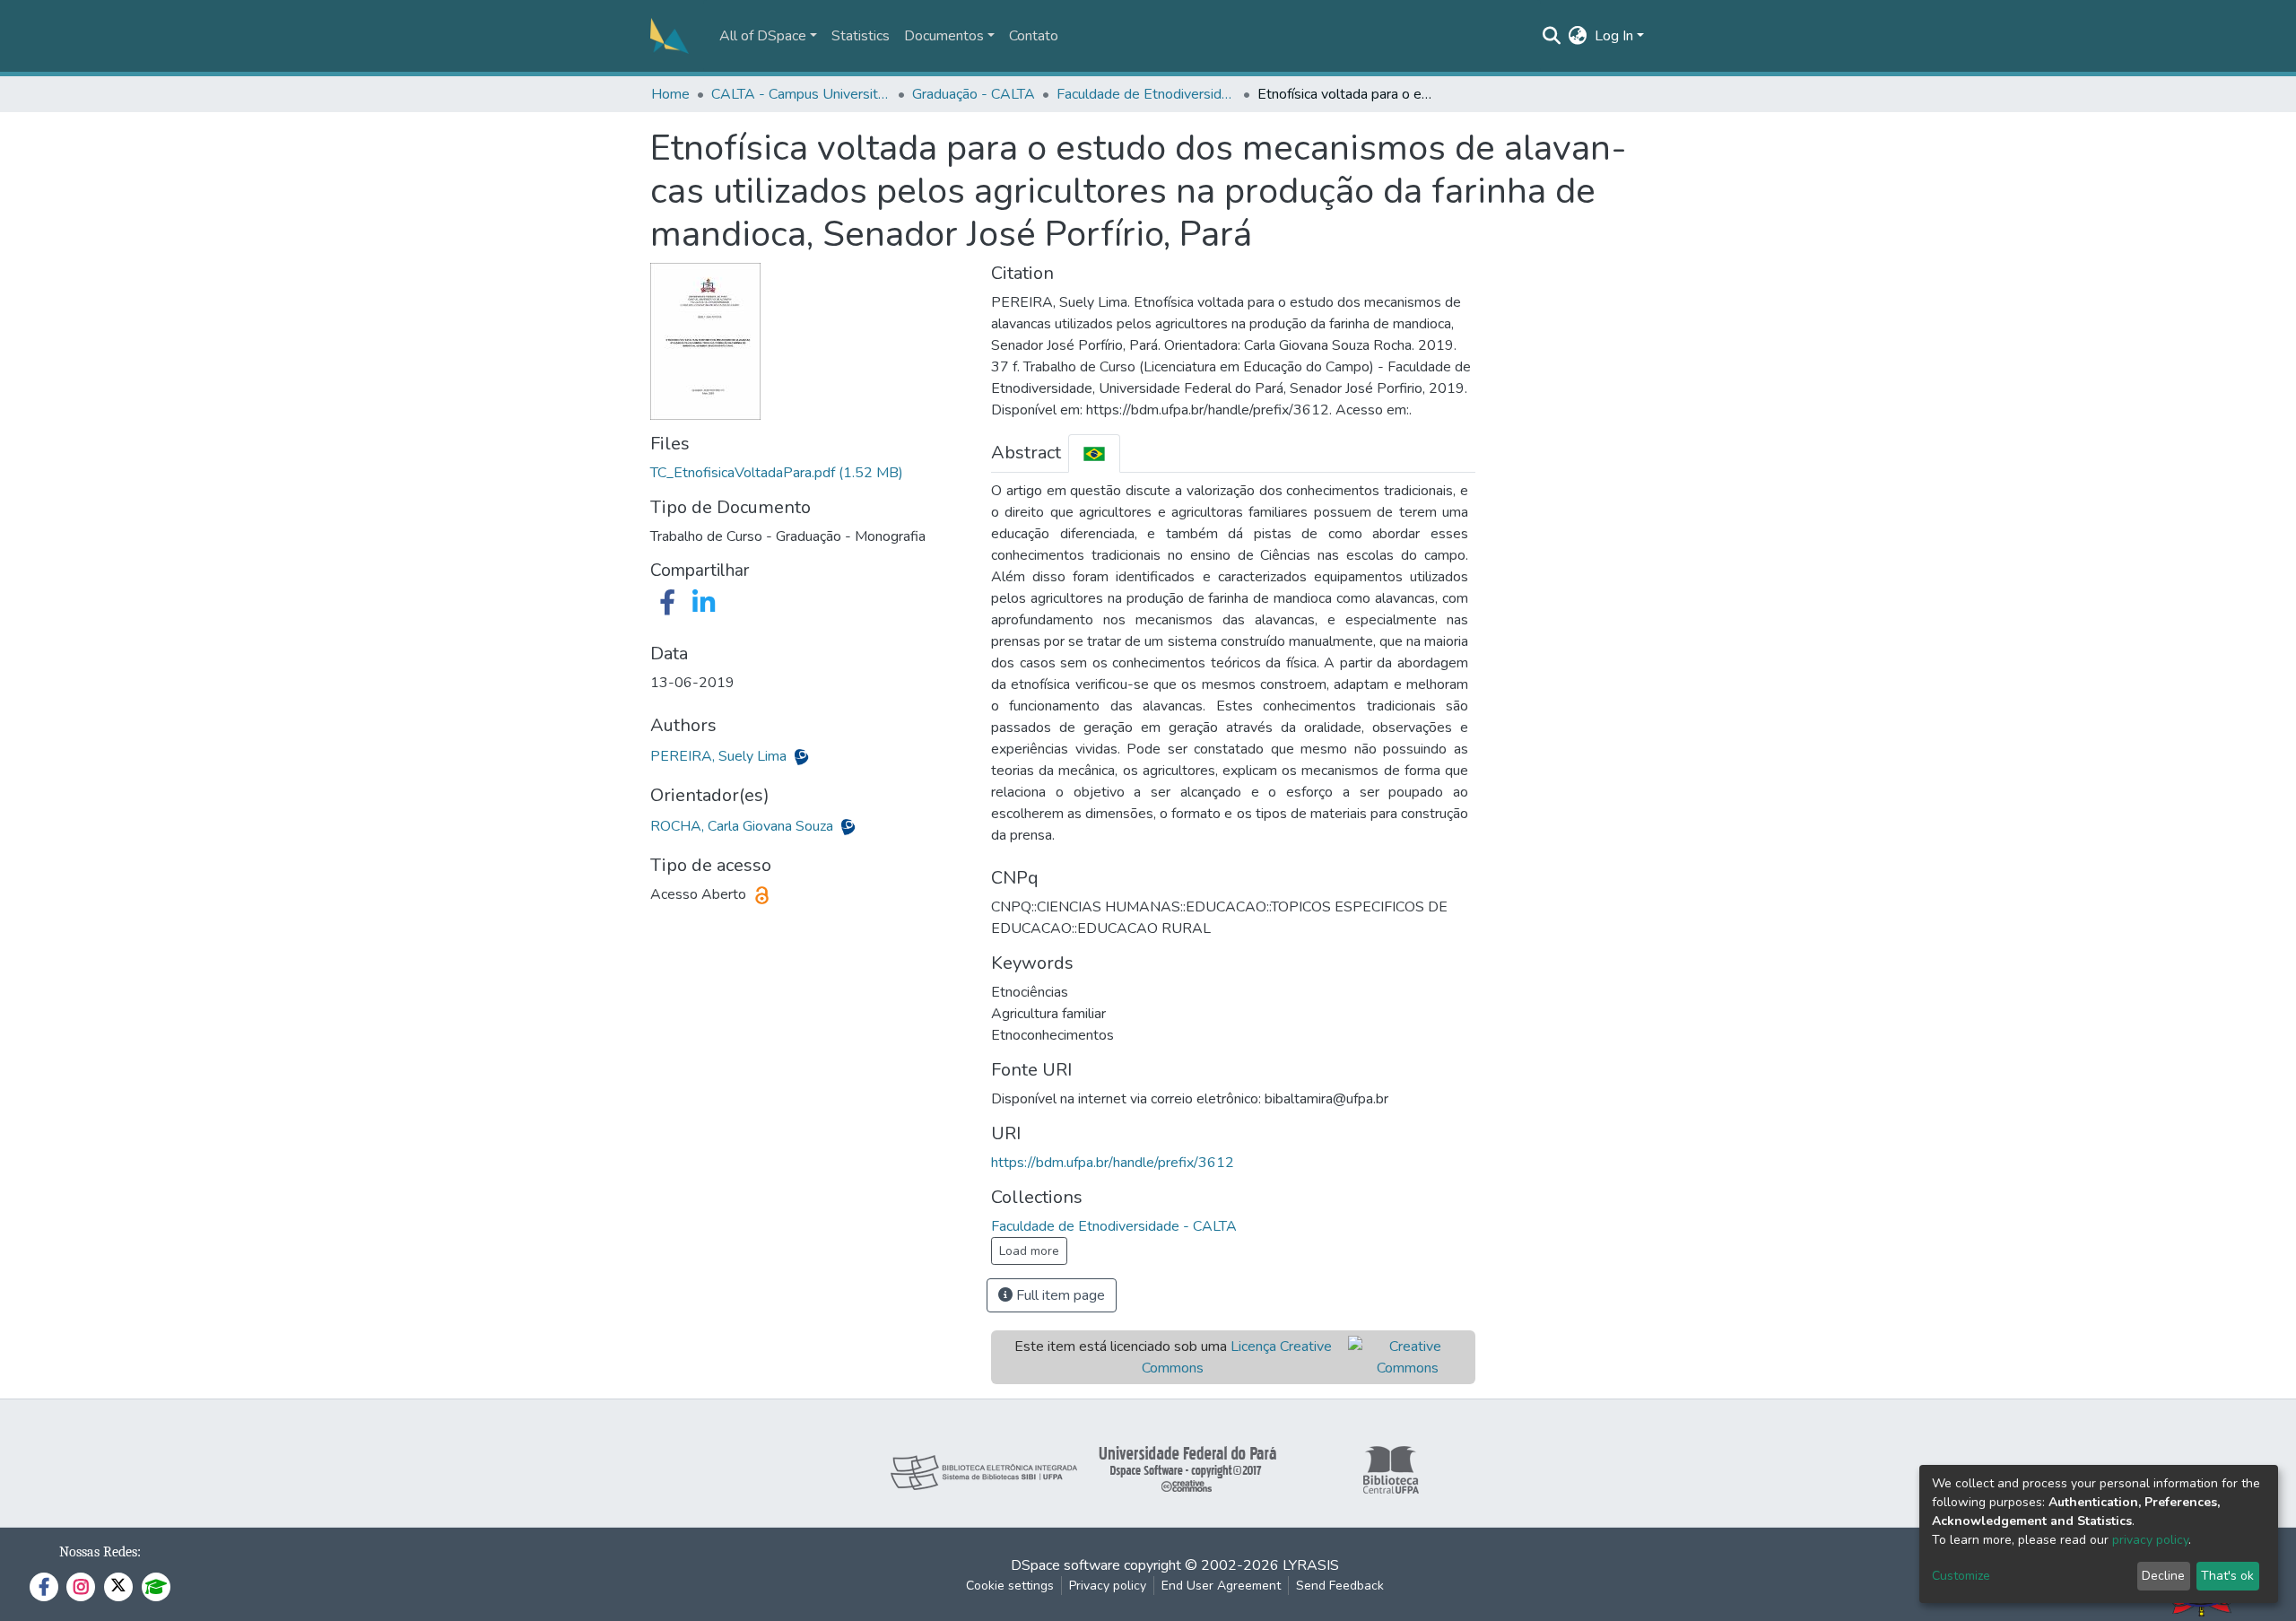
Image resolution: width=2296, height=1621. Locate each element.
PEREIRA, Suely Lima (720, 756)
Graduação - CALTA (974, 94)
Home (670, 94)
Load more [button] (1029, 1251)
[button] (1578, 36)
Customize (1961, 1576)
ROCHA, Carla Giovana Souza (744, 826)
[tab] (1094, 453)
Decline (2163, 1576)
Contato (1034, 36)
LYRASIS (1311, 1565)
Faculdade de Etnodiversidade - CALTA (1146, 94)
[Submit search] (1552, 36)
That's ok (2227, 1576)
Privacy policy (1108, 1586)
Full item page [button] (1059, 1295)
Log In (1614, 36)
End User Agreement (1221, 1586)
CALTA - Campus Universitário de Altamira (801, 94)
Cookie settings (1010, 1586)
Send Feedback (1340, 1586)
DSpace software (1065, 1565)
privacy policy (2150, 1540)
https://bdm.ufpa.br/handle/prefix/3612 (1113, 1163)
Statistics (861, 36)
